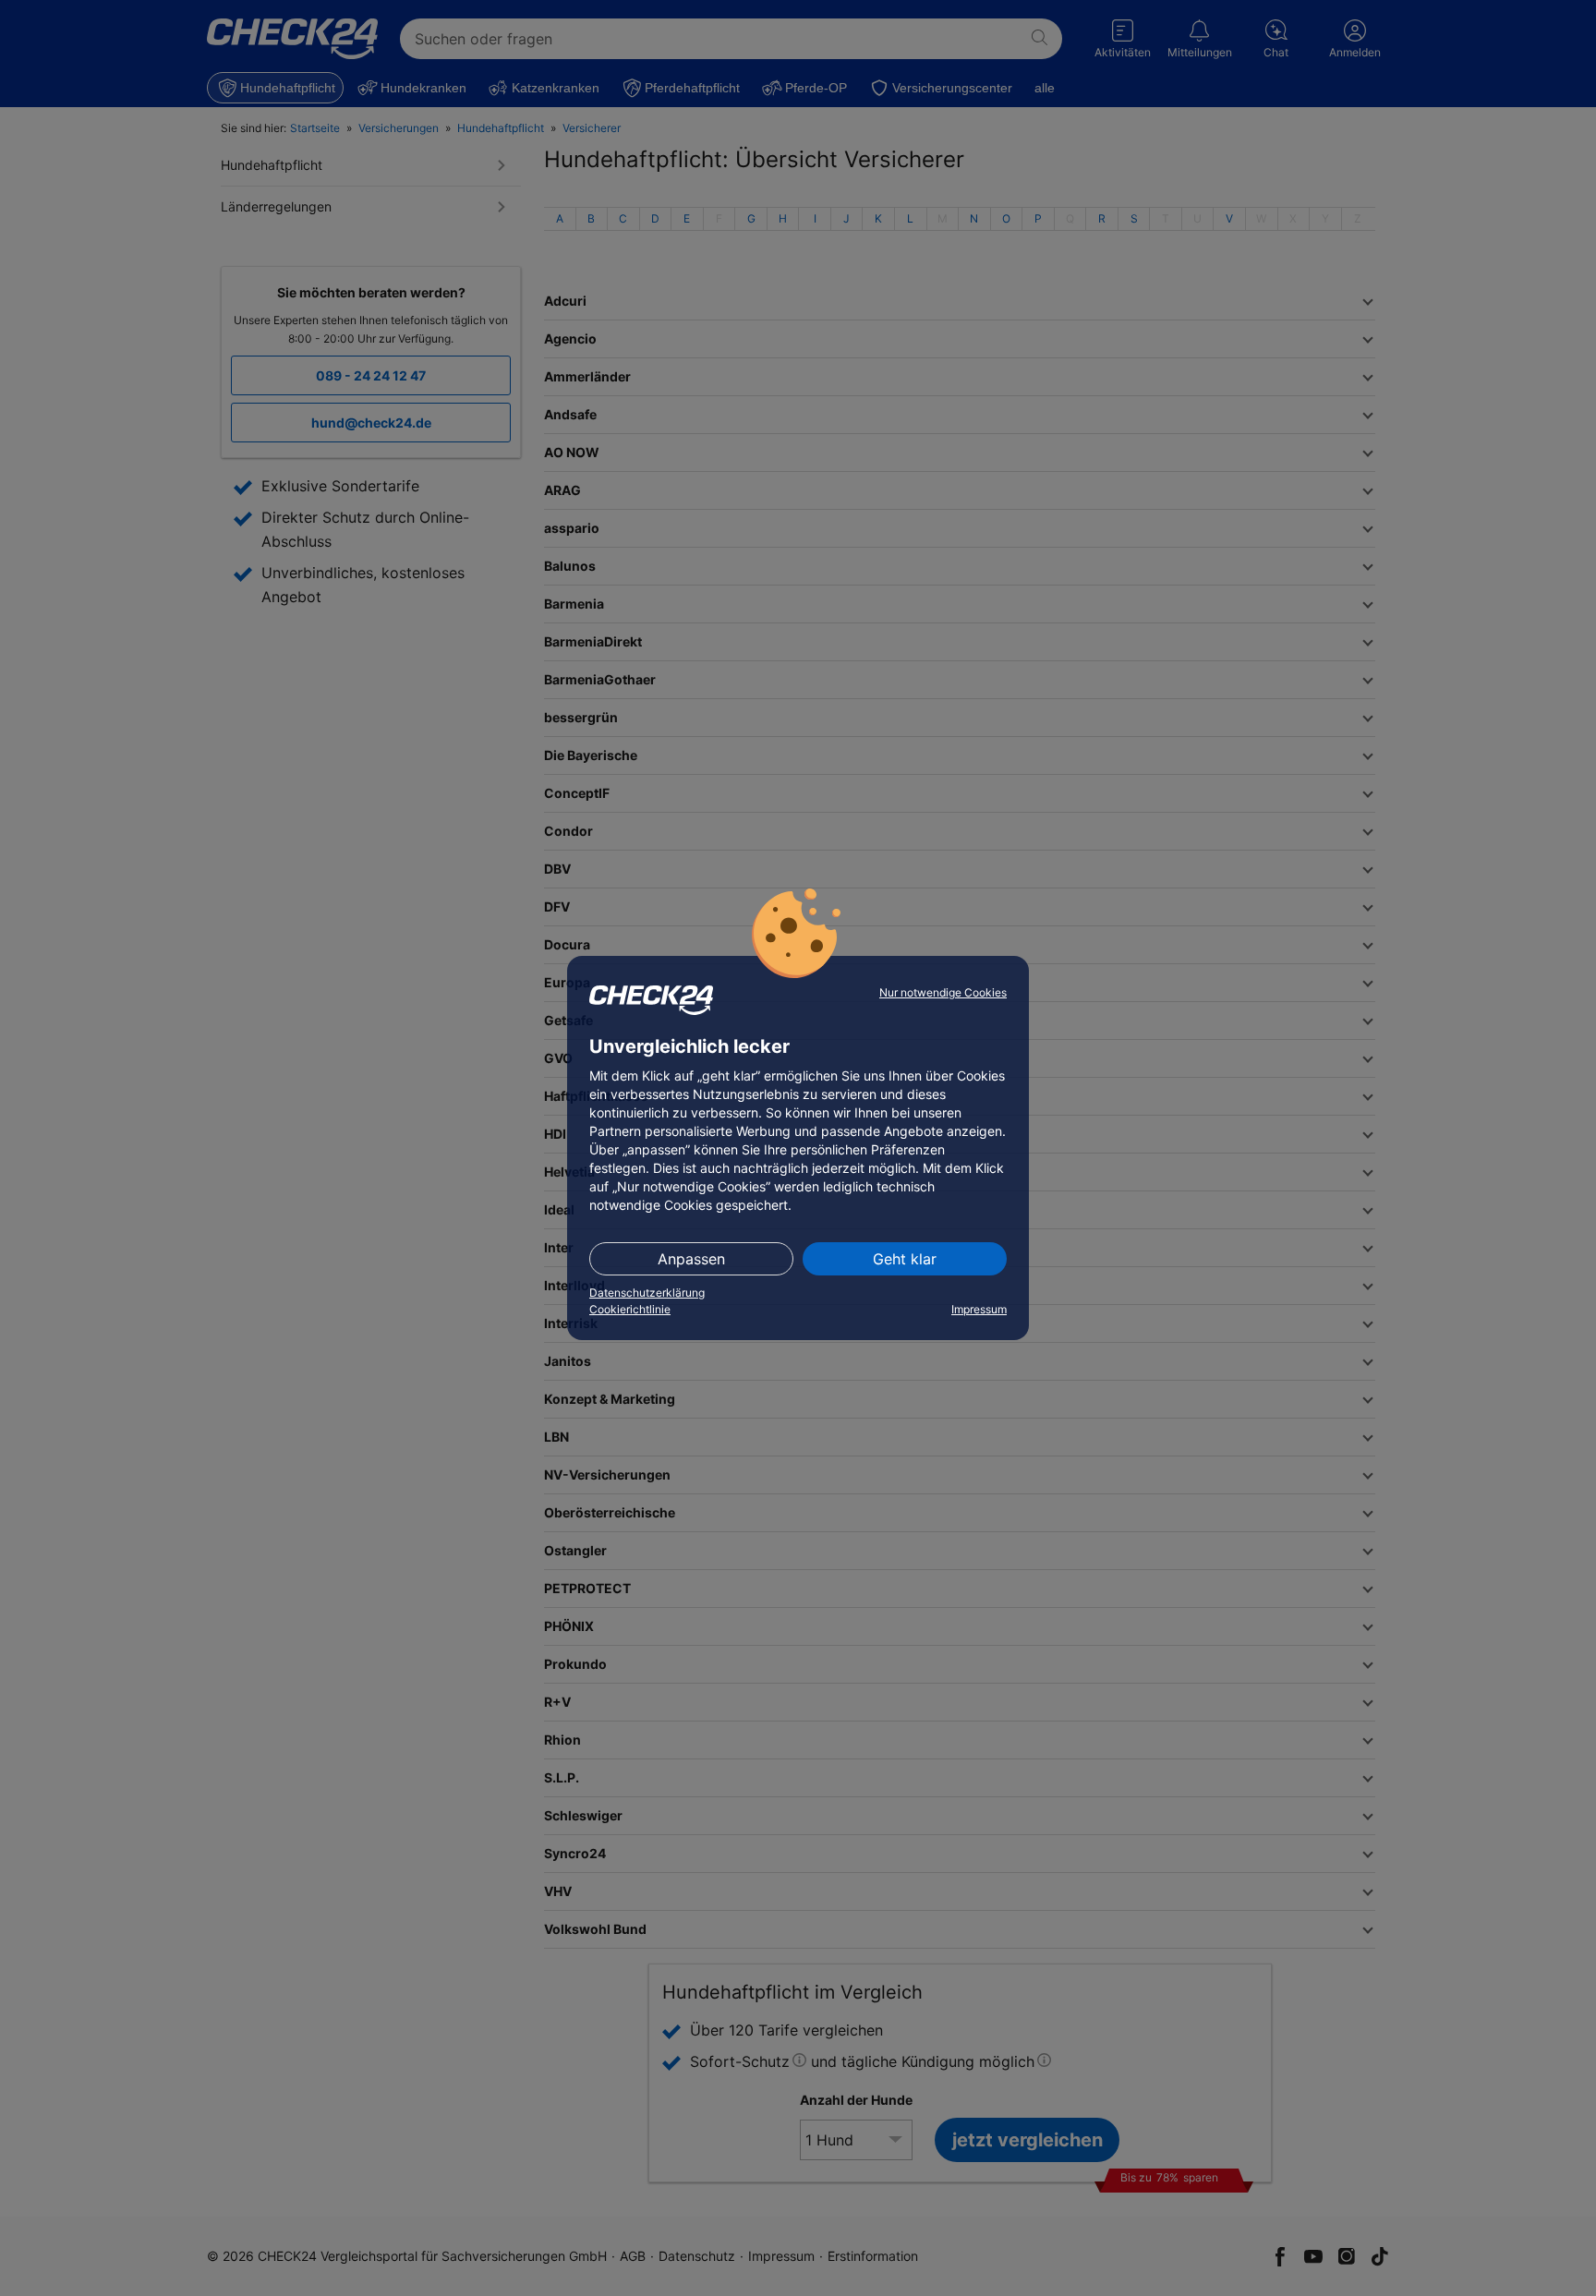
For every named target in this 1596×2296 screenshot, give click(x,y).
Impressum (979, 1309)
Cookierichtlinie (630, 1309)
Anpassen (691, 1259)
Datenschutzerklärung (647, 1293)
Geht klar (905, 1259)
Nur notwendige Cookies (943, 992)
